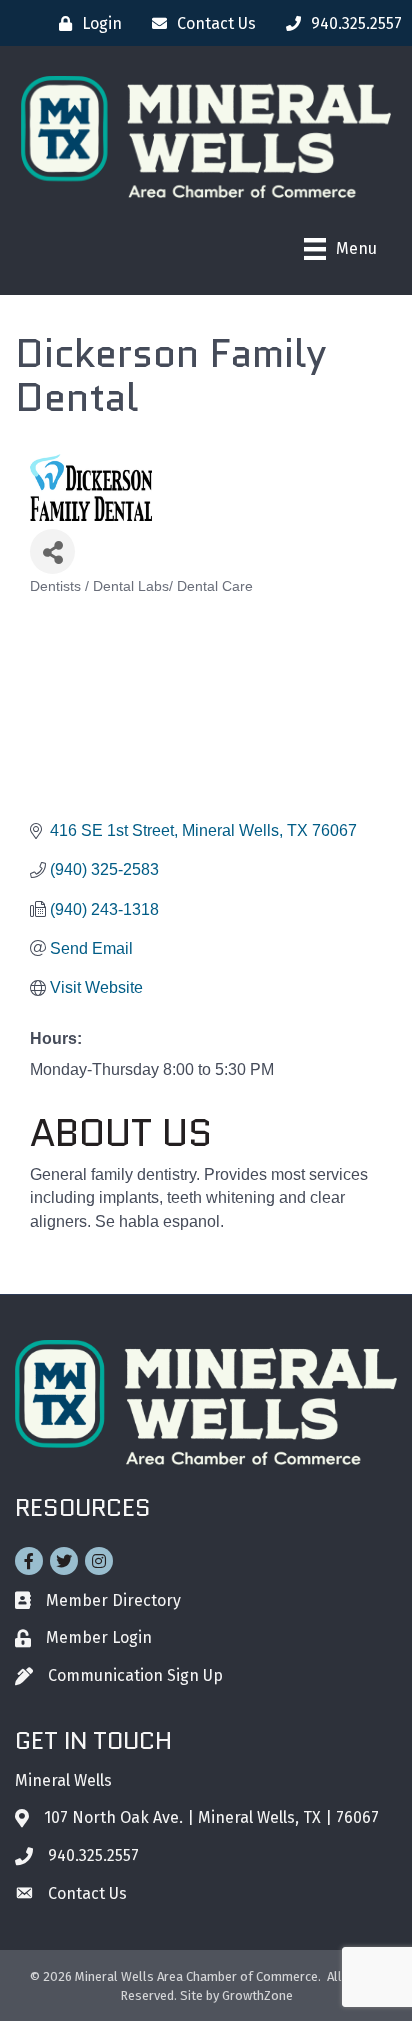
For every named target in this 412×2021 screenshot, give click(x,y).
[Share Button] (52, 551)
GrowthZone (257, 1995)
